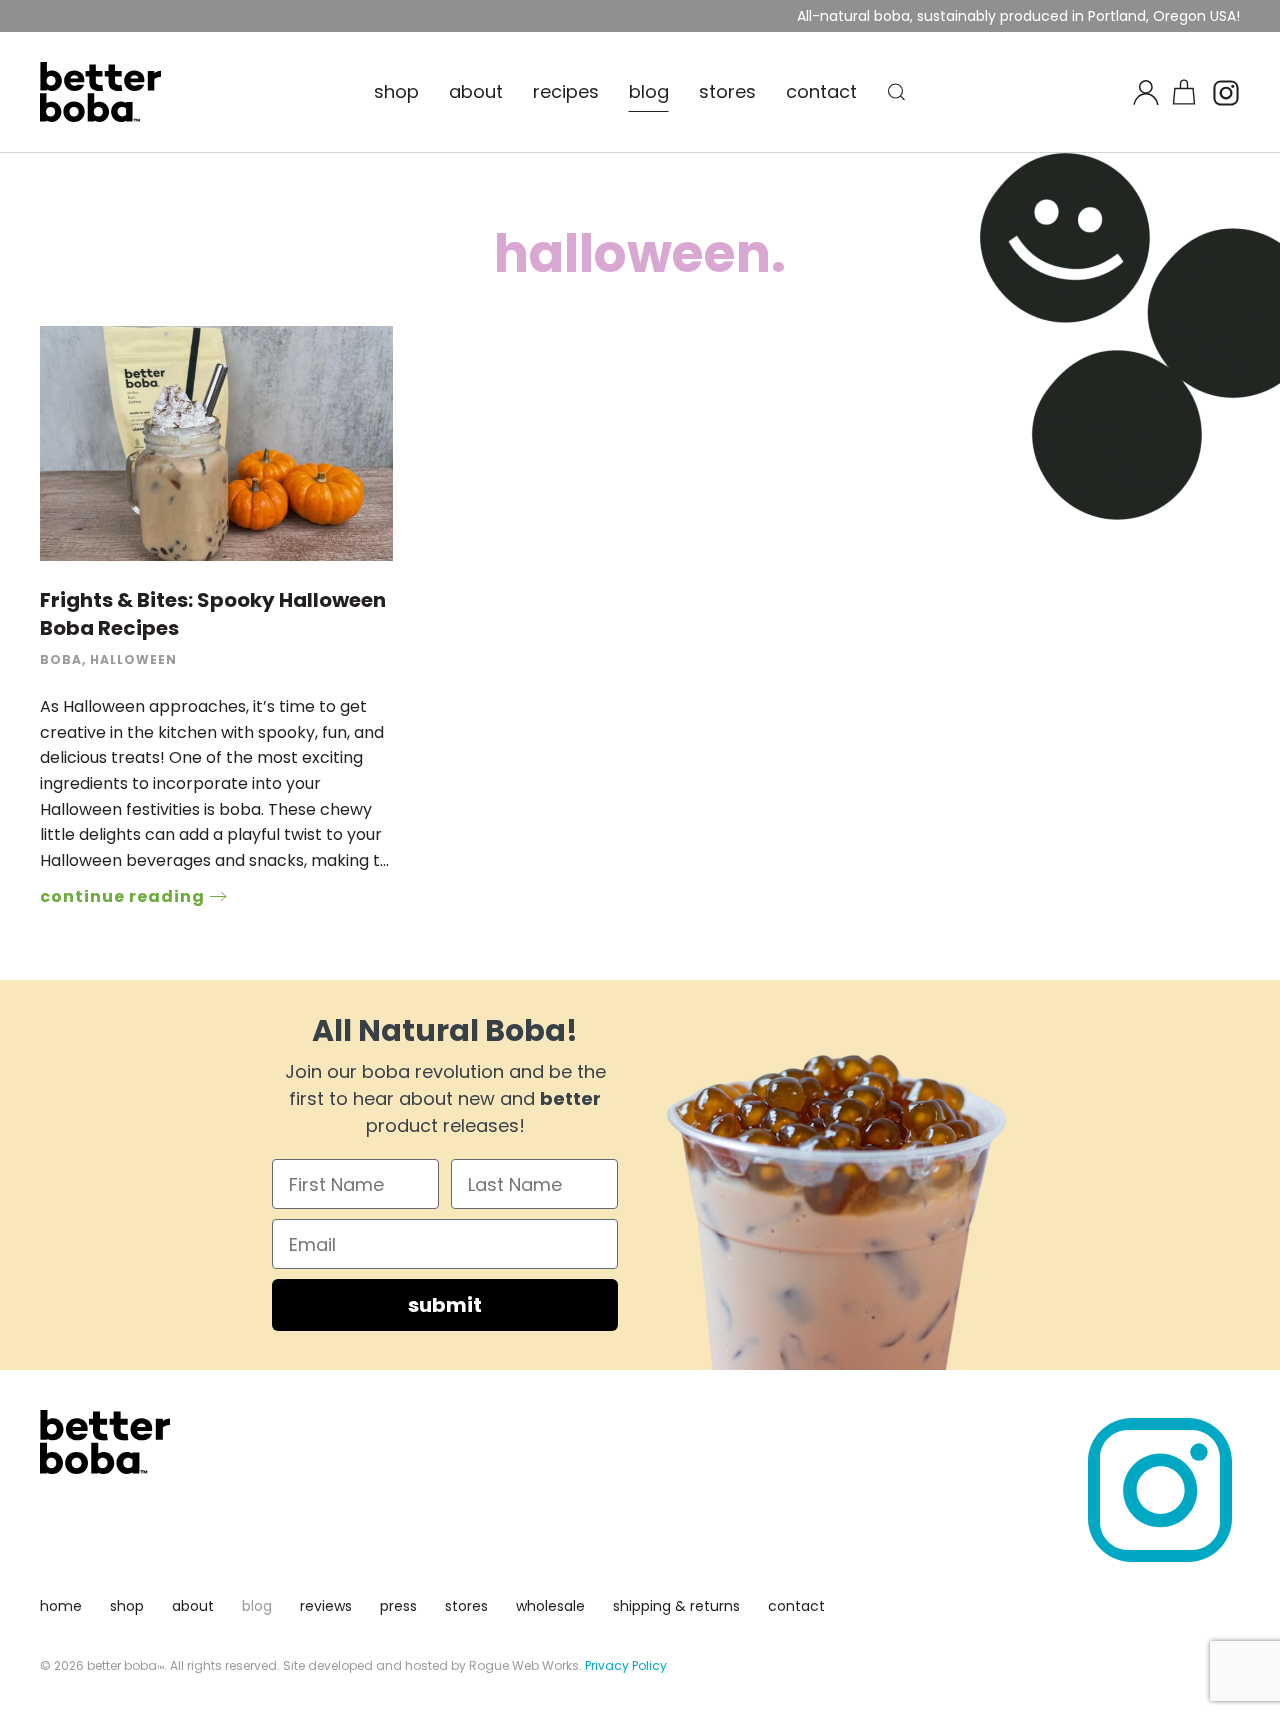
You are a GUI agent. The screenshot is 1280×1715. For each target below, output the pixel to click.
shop (396, 91)
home (61, 1606)
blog (649, 91)
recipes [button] (566, 91)
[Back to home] (100, 92)
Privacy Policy (626, 1665)
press (398, 1606)
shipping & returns (676, 1606)
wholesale (550, 1606)
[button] (897, 92)
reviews (326, 1606)
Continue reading (122, 896)
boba (61, 659)
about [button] (476, 91)
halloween (133, 659)
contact (821, 91)
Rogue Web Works (524, 1665)
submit (445, 1305)
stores (727, 91)
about (193, 1606)
